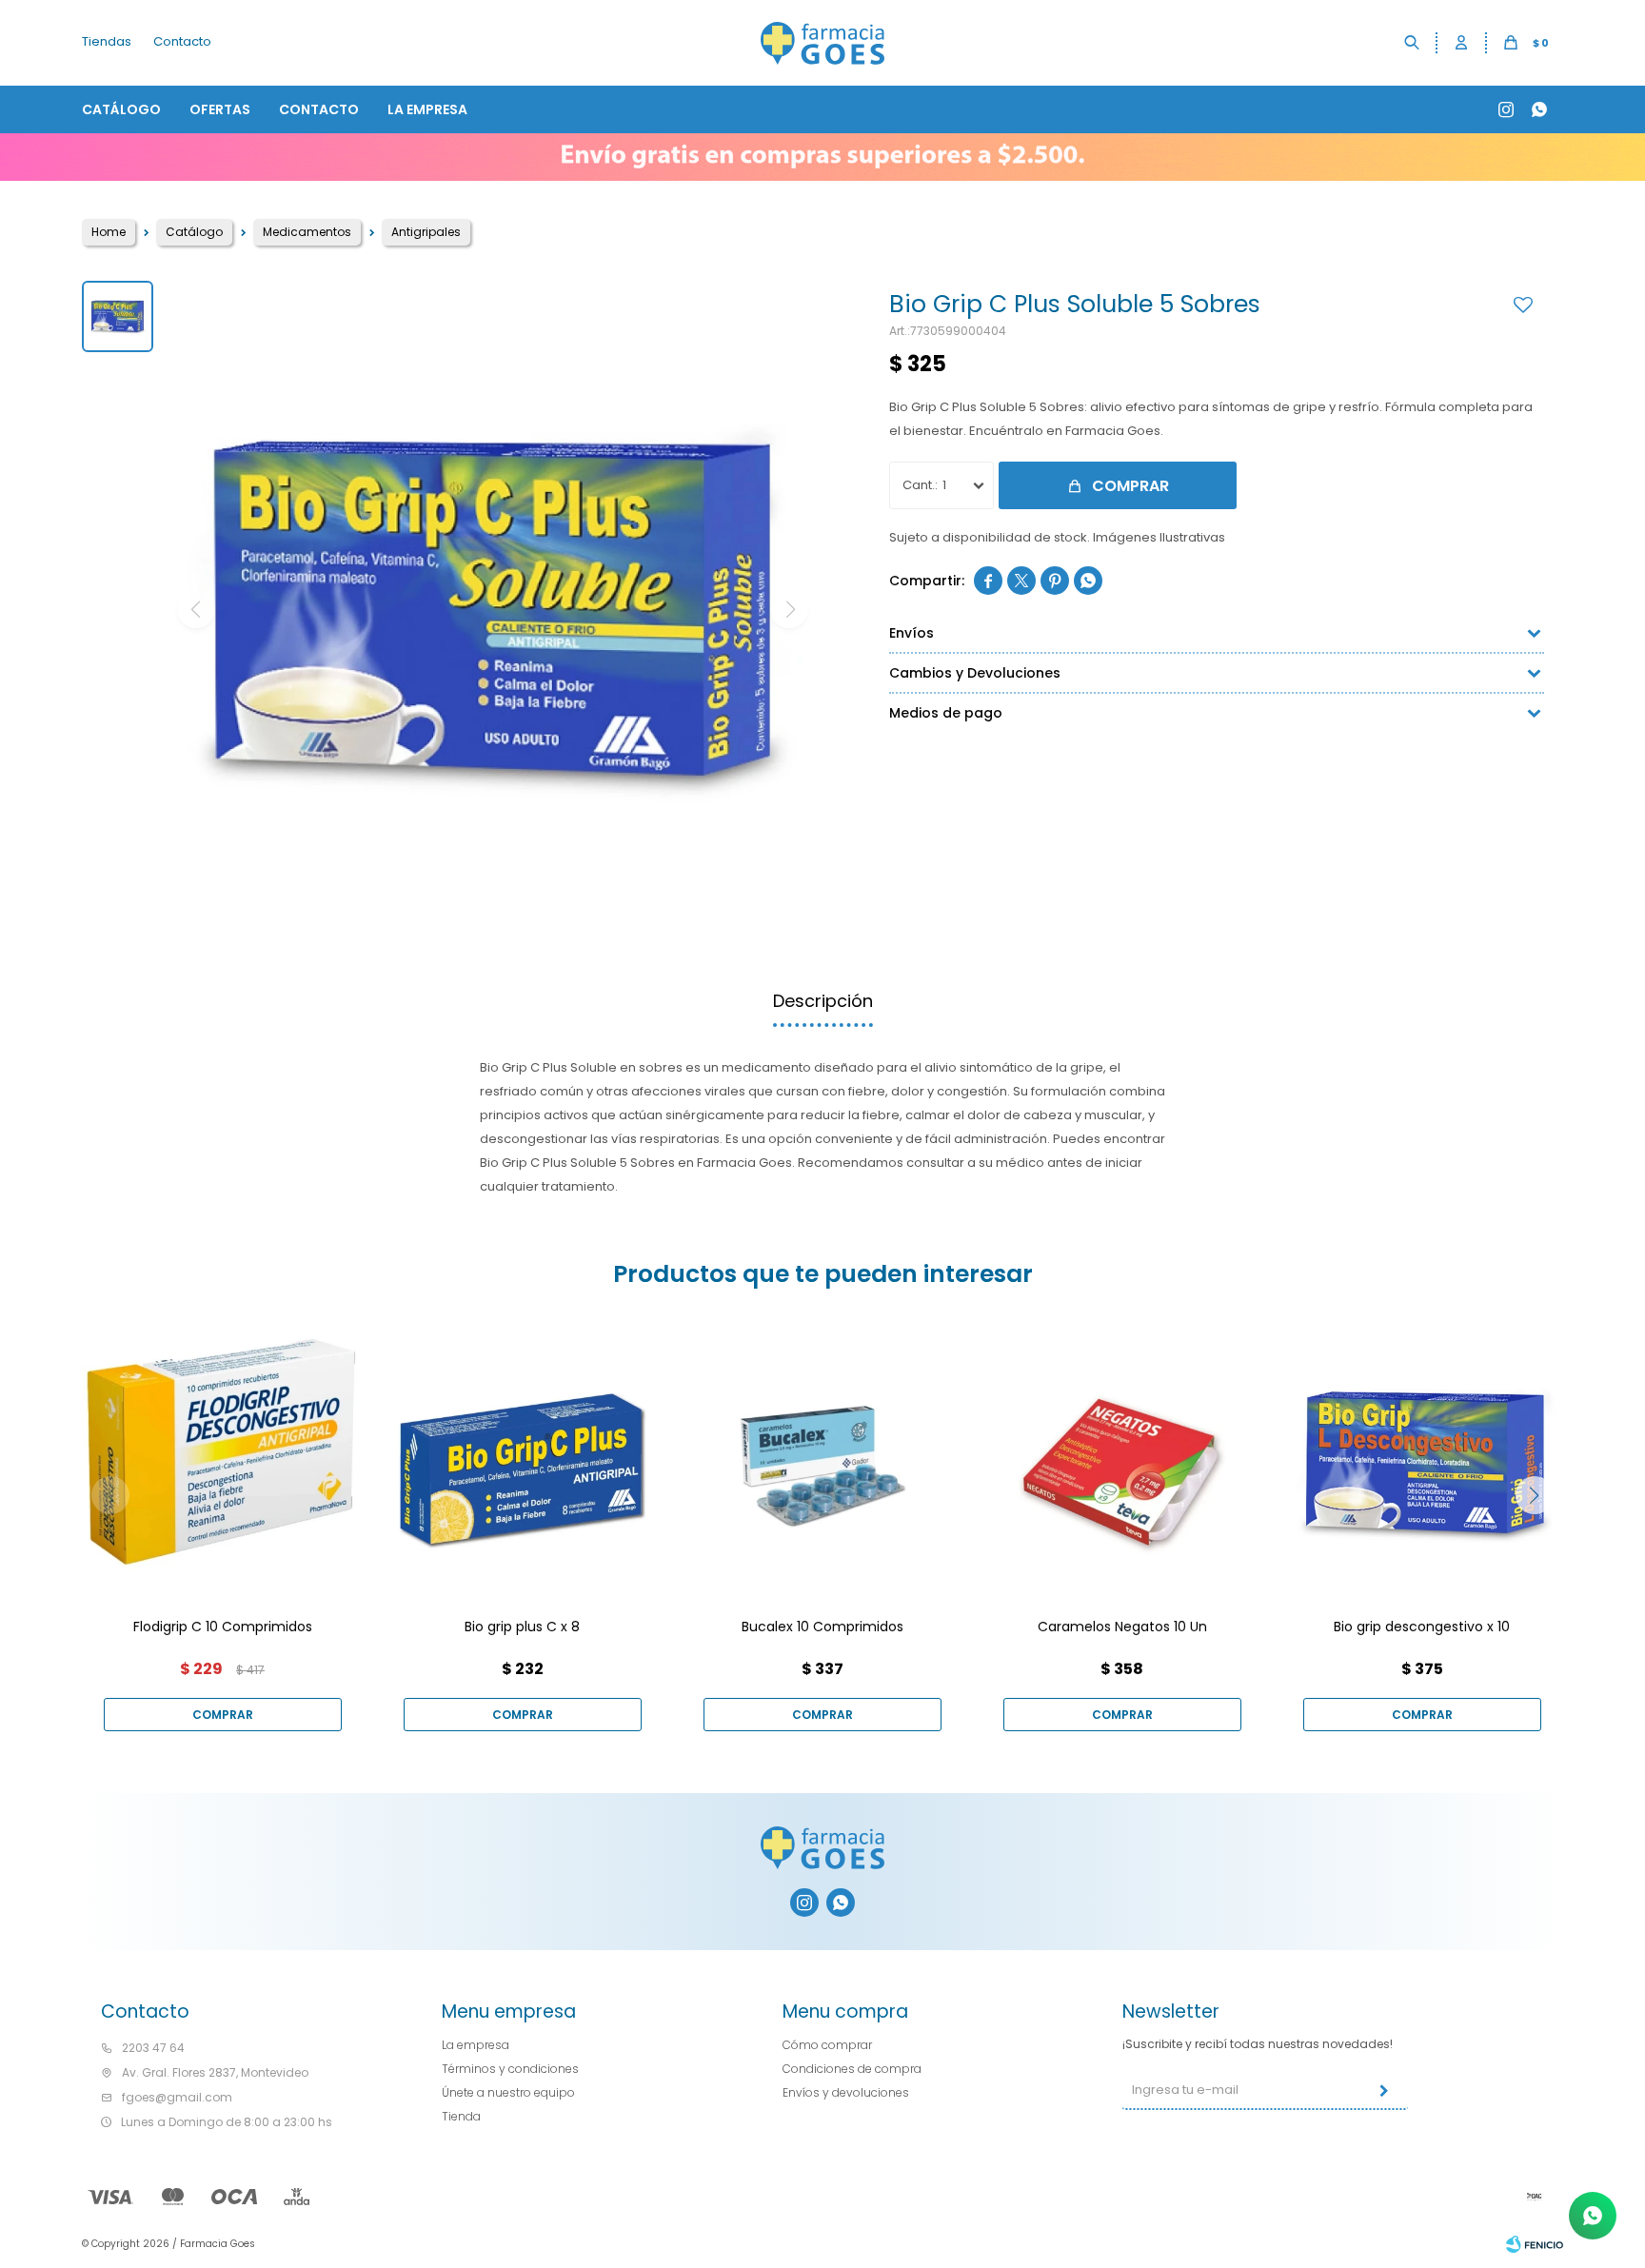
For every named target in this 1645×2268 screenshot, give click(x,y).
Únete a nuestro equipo (508, 2092)
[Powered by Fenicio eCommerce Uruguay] (1535, 2244)
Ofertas (220, 109)
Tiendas (107, 41)
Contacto (319, 109)
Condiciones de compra (852, 2069)
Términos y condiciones (510, 2069)
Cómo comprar (827, 2045)
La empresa (427, 109)
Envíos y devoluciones (846, 2092)
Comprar (1130, 486)
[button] (1413, 43)
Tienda (461, 2116)
